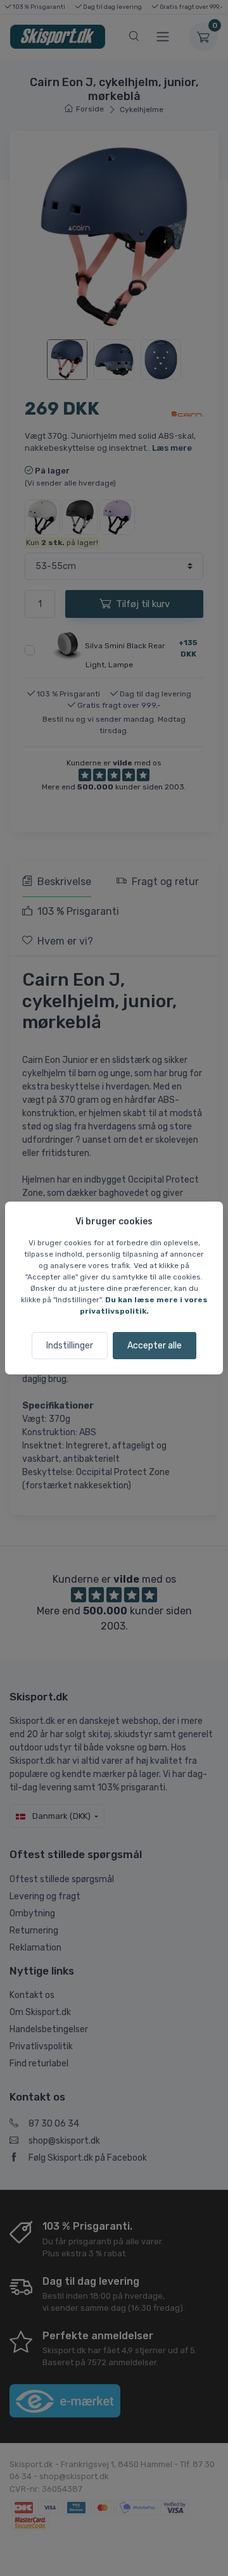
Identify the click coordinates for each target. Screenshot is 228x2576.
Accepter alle (155, 1346)
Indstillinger (70, 1346)
